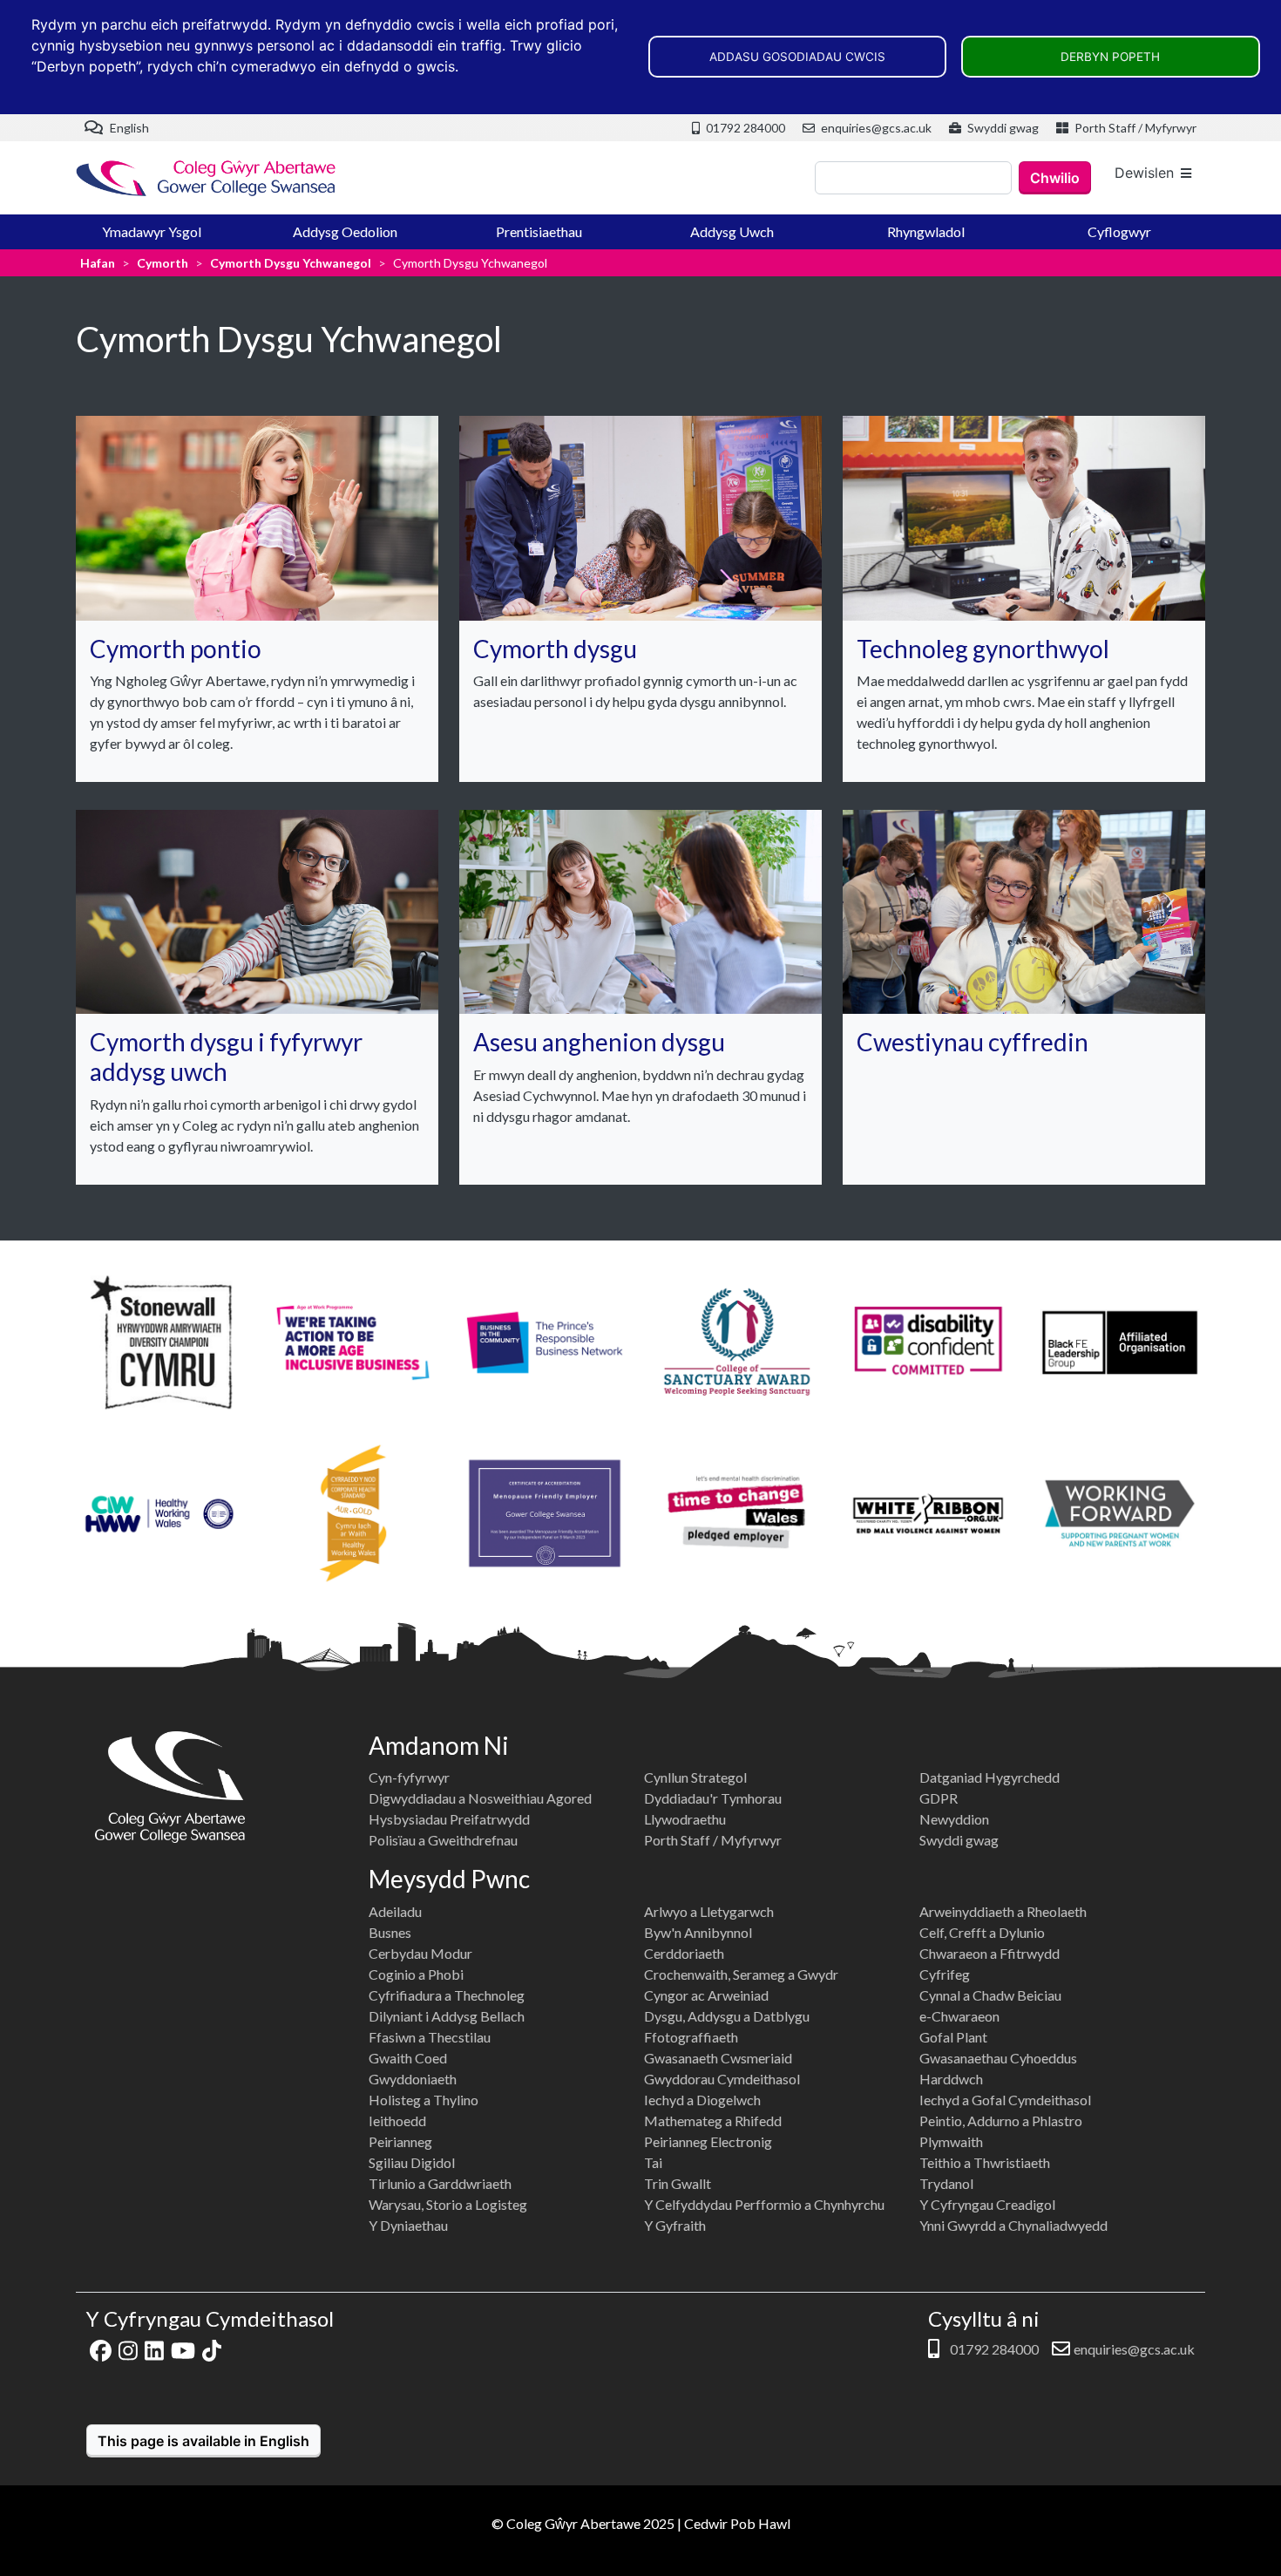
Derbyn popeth (1110, 57)
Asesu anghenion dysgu (599, 1042)
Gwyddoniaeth (413, 2079)
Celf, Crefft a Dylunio (982, 1932)
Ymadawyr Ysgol (152, 231)
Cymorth (163, 263)
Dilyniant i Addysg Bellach (447, 2016)
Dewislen (1144, 173)
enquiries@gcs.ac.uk (875, 128)
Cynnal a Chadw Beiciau (990, 1995)
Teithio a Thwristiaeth (985, 2162)
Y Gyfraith (675, 2225)
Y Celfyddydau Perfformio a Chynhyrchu (764, 2204)
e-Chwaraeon (959, 2016)
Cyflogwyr (1119, 231)
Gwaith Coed (408, 2058)
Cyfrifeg (945, 1974)
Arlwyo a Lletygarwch (709, 1911)
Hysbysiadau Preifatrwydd (449, 1819)
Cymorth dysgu (555, 649)
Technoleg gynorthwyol (983, 649)
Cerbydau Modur (420, 1953)
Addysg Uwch (732, 231)
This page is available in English (203, 2441)
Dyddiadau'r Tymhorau (713, 1798)
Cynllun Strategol (695, 1777)
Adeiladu (395, 1911)
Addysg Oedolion (345, 231)
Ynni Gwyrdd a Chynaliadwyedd (1013, 2225)
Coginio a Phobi (416, 1974)
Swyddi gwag (1002, 128)
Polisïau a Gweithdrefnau (443, 1840)
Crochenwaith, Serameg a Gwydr (741, 1974)
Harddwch (951, 2079)
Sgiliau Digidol (412, 2162)
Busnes (390, 1932)
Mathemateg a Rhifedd (713, 2121)
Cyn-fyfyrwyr (409, 1777)
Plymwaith (951, 2141)
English (128, 128)
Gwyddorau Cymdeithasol (722, 2079)
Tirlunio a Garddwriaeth (440, 2183)
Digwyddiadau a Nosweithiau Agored (480, 1798)
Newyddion (954, 1819)
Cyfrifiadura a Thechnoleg (447, 1995)
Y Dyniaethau (408, 2225)
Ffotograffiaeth (691, 2037)
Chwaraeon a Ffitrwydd (990, 1953)
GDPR (939, 1798)
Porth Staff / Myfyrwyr (1134, 128)
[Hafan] (207, 178)
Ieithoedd (397, 2121)
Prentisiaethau (539, 231)
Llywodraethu (685, 1819)
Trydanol (946, 2183)
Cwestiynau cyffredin (973, 1042)
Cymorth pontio (176, 649)
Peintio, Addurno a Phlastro (1001, 2121)
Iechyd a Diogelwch (702, 2100)
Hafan (98, 263)
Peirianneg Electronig (708, 2141)
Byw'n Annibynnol (698, 1932)
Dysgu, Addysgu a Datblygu (727, 2016)
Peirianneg (400, 2141)
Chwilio (1055, 178)
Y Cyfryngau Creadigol (987, 2204)
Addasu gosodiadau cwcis (797, 57)
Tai (653, 2162)
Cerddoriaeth (684, 1953)
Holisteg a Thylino (424, 2100)
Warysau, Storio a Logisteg (448, 2204)
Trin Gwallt (678, 2183)
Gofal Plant (953, 2037)
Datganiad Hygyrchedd (990, 1777)
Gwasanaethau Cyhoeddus (998, 2058)
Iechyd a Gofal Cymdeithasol (1005, 2100)
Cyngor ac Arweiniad (706, 1995)
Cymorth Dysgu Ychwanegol (291, 263)
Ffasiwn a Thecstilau (430, 2037)
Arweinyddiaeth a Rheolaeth (1003, 1911)
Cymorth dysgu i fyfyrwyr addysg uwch (226, 1057)
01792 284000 (744, 128)
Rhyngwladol (926, 231)
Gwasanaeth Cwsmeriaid (718, 2058)
